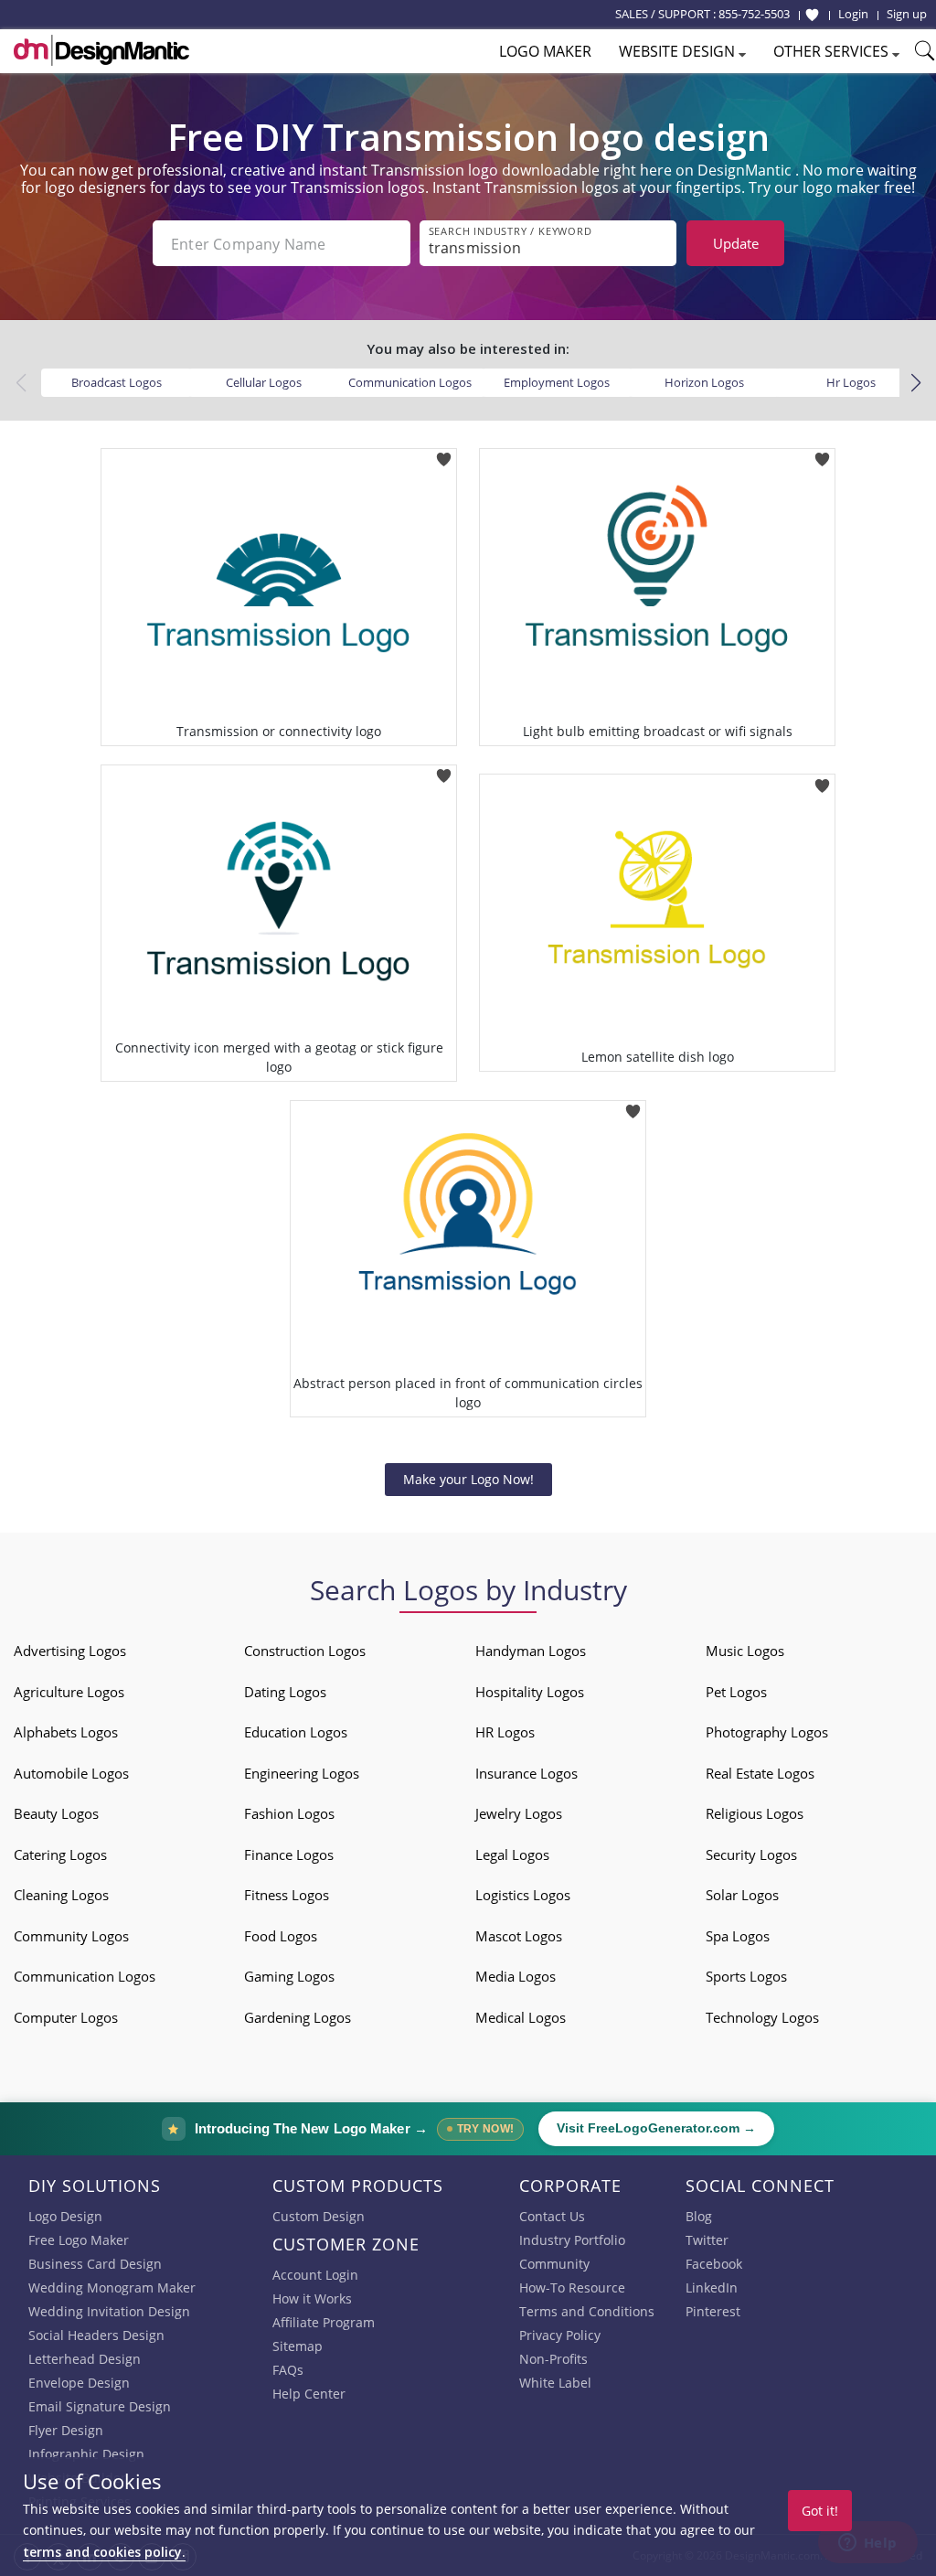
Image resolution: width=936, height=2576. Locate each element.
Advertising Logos (70, 1651)
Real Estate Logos (760, 1773)
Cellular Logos (264, 382)
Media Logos (516, 1976)
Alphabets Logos (66, 1732)
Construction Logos (305, 1651)
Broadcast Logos (117, 382)
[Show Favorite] (812, 15)
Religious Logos (755, 1813)
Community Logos (71, 1936)
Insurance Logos (526, 1773)
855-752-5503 (754, 14)
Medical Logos (521, 2017)
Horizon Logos (704, 382)
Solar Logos (742, 1895)
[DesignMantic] (101, 50)
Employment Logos (557, 382)
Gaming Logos (289, 1976)
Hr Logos (851, 382)
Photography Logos (767, 1732)
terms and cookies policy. (104, 2552)
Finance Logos (289, 1855)
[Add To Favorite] (444, 454)
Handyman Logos (531, 1651)
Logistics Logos (523, 1895)
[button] (915, 383)
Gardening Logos (298, 2017)
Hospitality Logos (530, 1692)
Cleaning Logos (61, 1895)
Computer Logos (66, 2017)
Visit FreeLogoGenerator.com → (656, 2128)
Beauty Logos (56, 1813)
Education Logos (296, 1732)
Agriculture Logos (69, 1692)
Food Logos (281, 1936)
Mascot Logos (519, 1936)
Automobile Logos (71, 1773)
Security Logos (751, 1855)
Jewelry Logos (519, 1813)
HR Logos (505, 1732)
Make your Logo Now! (468, 1479)
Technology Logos (762, 2017)
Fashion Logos (289, 1813)
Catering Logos (60, 1855)
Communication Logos (410, 382)
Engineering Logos (302, 1773)
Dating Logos (285, 1692)
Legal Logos (512, 1855)
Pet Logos (736, 1692)
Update (736, 243)
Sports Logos (746, 1976)
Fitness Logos (287, 1895)
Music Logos (745, 1651)
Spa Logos (738, 1936)
